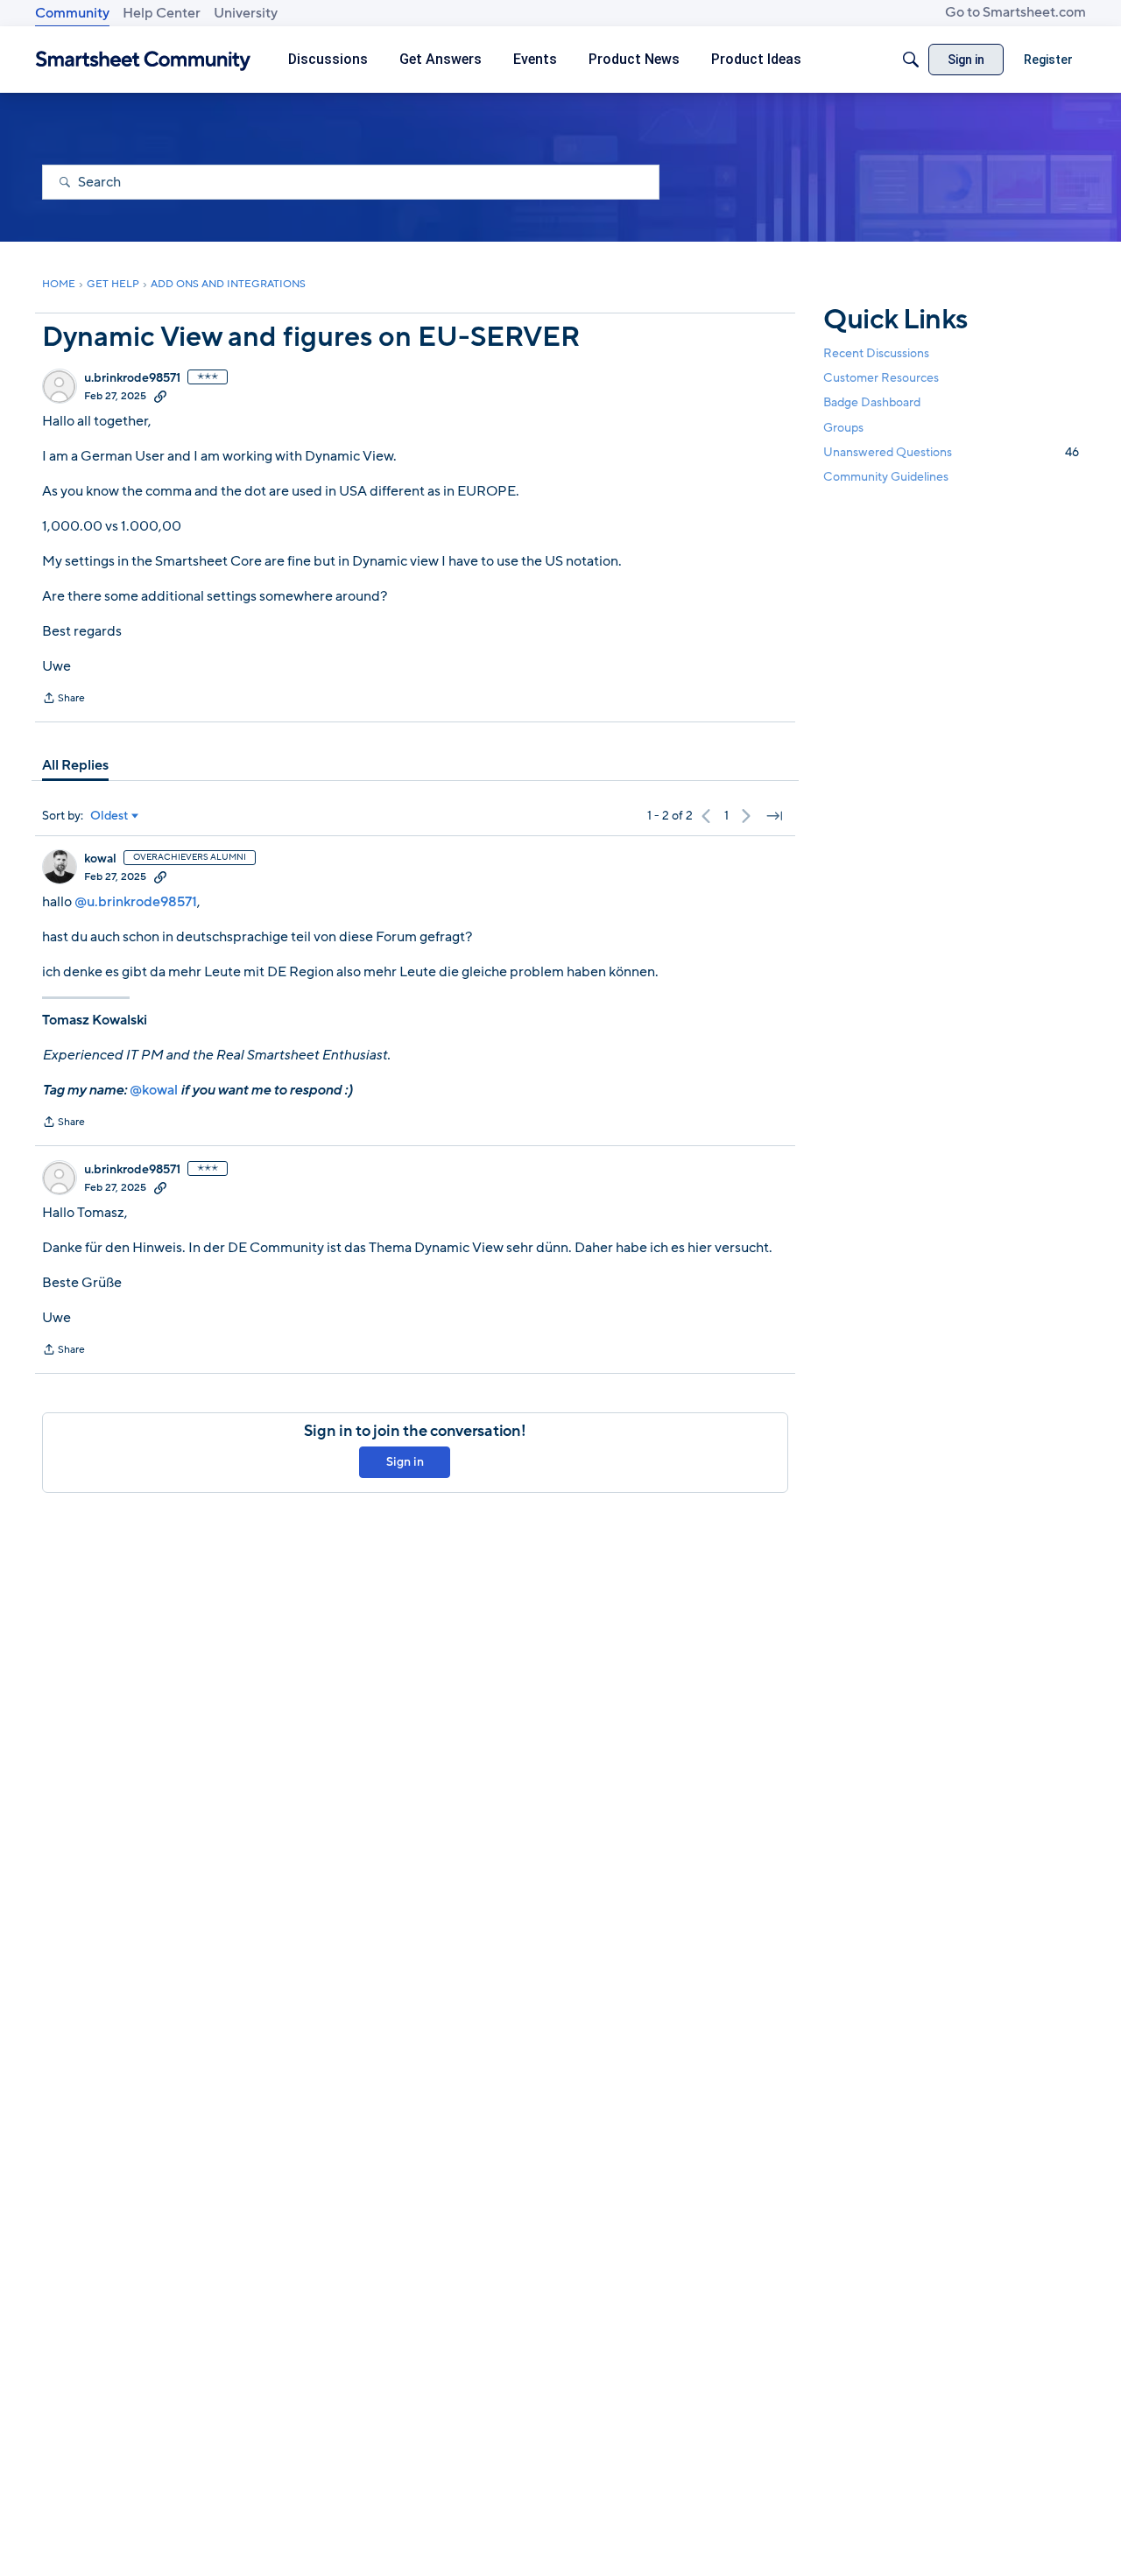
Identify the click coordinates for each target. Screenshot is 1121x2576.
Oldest (109, 816)
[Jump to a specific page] (774, 816)
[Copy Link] (160, 396)
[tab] (75, 765)
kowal (100, 859)
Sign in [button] (405, 1462)
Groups (843, 427)
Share (63, 700)
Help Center (162, 13)
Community (72, 13)
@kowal (154, 1090)
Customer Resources (881, 378)
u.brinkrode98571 (132, 378)
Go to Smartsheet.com (1015, 12)
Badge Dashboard (872, 402)
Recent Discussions (876, 353)
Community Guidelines (886, 477)
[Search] (911, 60)
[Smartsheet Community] (143, 60)
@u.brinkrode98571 (136, 902)
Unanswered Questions (951, 451)
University (246, 13)
